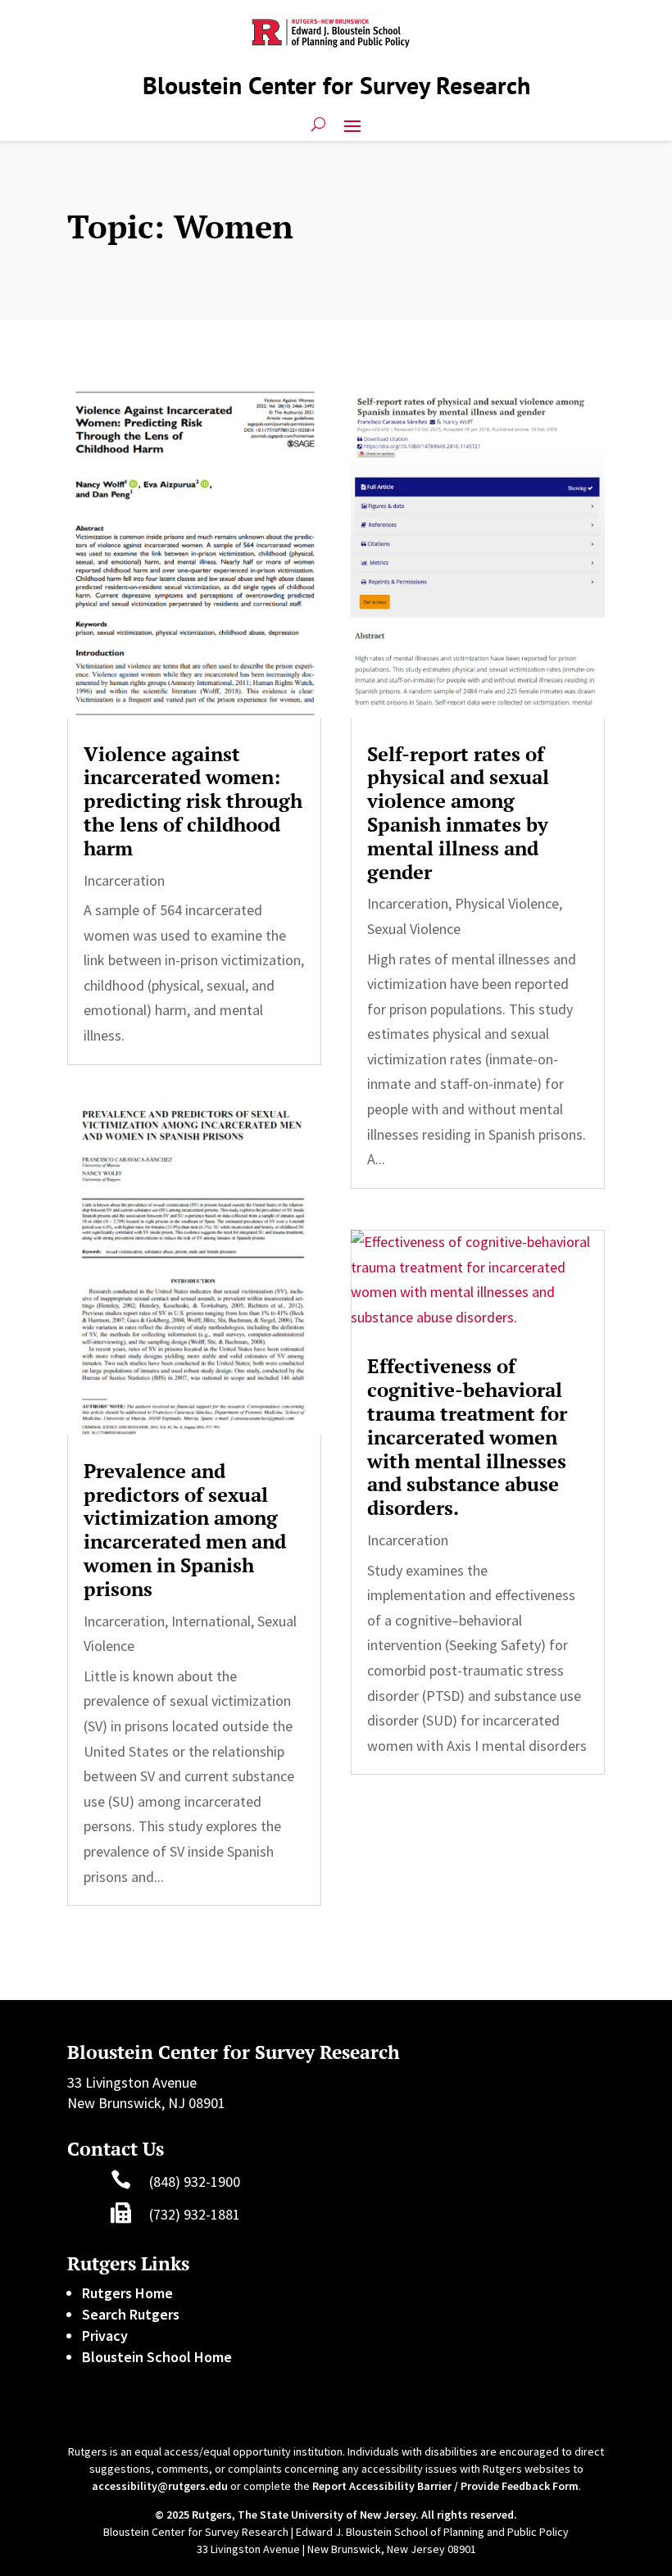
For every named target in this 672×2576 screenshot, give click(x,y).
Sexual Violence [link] (414, 929)
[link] (194, 553)
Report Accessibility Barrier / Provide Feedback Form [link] (445, 2486)
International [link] (211, 1621)
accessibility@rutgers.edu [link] (160, 2486)
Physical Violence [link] (507, 903)
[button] (352, 125)
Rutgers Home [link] (127, 2293)
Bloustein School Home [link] (157, 2357)
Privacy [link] (105, 2336)
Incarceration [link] (124, 880)
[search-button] (318, 125)
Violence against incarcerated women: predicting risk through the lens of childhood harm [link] (193, 801)
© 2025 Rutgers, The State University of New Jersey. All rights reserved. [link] (336, 2515)
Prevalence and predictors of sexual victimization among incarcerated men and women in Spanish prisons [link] (185, 1530)
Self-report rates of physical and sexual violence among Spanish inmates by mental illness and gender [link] (458, 813)
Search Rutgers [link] (131, 2314)
